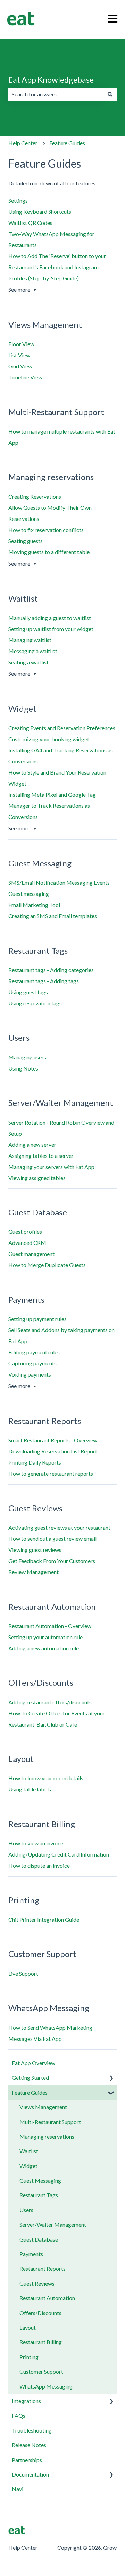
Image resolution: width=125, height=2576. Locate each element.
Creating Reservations (35, 496)
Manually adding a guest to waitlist (50, 618)
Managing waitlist (30, 640)
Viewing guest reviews (35, 1550)
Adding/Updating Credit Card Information (59, 1854)
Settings (18, 200)
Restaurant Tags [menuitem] (39, 2195)
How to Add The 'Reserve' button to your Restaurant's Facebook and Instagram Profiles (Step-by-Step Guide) (57, 267)
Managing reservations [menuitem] (47, 2136)
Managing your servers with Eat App (51, 1167)
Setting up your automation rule (45, 1637)
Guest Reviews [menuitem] (37, 2283)
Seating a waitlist (28, 662)
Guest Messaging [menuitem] (40, 2180)
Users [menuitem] (26, 2210)
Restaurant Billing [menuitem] (41, 2342)
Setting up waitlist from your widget (51, 629)
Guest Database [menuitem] (39, 2239)
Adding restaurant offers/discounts (50, 1702)
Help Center (23, 143)
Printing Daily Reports (35, 1462)
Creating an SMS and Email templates (53, 916)
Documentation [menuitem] (30, 2474)
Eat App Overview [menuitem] (34, 2063)
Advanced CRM (27, 1243)
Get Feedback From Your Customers (52, 1561)
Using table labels (30, 1789)
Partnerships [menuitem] (27, 2460)
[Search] (110, 94)
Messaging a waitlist (33, 651)
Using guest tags (28, 992)
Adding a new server (32, 1145)
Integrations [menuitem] (26, 2401)
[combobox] (56, 94)
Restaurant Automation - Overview (50, 1626)
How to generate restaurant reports (51, 1473)
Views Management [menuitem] (43, 2107)
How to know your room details (46, 1778)
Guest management (31, 1254)
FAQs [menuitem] (19, 2415)
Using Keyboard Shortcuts (40, 212)
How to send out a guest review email (52, 1539)
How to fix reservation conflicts (46, 530)
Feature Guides (67, 143)
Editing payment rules (34, 1352)
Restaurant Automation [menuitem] (47, 2298)
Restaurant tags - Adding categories (51, 970)
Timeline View (25, 377)
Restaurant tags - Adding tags (44, 981)
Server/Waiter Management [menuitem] (53, 2224)
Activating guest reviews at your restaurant (59, 1527)
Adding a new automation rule (44, 1648)
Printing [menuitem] (29, 2357)
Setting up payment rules (37, 1319)
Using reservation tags (35, 1003)
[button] (111, 2078)
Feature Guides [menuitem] (30, 2092)
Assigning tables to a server (41, 1156)
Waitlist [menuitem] (29, 2151)
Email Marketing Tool (34, 905)
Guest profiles (25, 1232)
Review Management (34, 1572)
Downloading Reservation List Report (53, 1451)
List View (19, 355)
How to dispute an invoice (39, 1865)
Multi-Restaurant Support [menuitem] (50, 2122)
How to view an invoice (36, 1843)
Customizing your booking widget (49, 739)
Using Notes (23, 1068)
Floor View (21, 344)
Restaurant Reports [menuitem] (43, 2268)
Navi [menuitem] (18, 2489)
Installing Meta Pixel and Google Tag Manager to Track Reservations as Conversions (52, 806)
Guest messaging (29, 894)
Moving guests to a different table (49, 552)
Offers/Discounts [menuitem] (40, 2313)
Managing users (27, 1057)
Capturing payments (32, 1363)
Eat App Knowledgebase (51, 80)
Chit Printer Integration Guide (44, 1919)
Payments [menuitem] (31, 2254)
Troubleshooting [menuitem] (32, 2430)
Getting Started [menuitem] (30, 2077)
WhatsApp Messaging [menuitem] (46, 2386)
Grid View (20, 366)
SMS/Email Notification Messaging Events (59, 883)
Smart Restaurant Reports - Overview (53, 1440)
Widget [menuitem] (28, 2166)
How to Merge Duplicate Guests (47, 1265)
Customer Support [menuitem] (41, 2371)
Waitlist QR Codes (30, 223)
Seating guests (26, 541)
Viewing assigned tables (37, 1178)
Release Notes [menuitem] (29, 2445)
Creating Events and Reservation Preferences (62, 728)
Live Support (23, 1974)
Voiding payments (30, 1374)
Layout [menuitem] (28, 2327)
